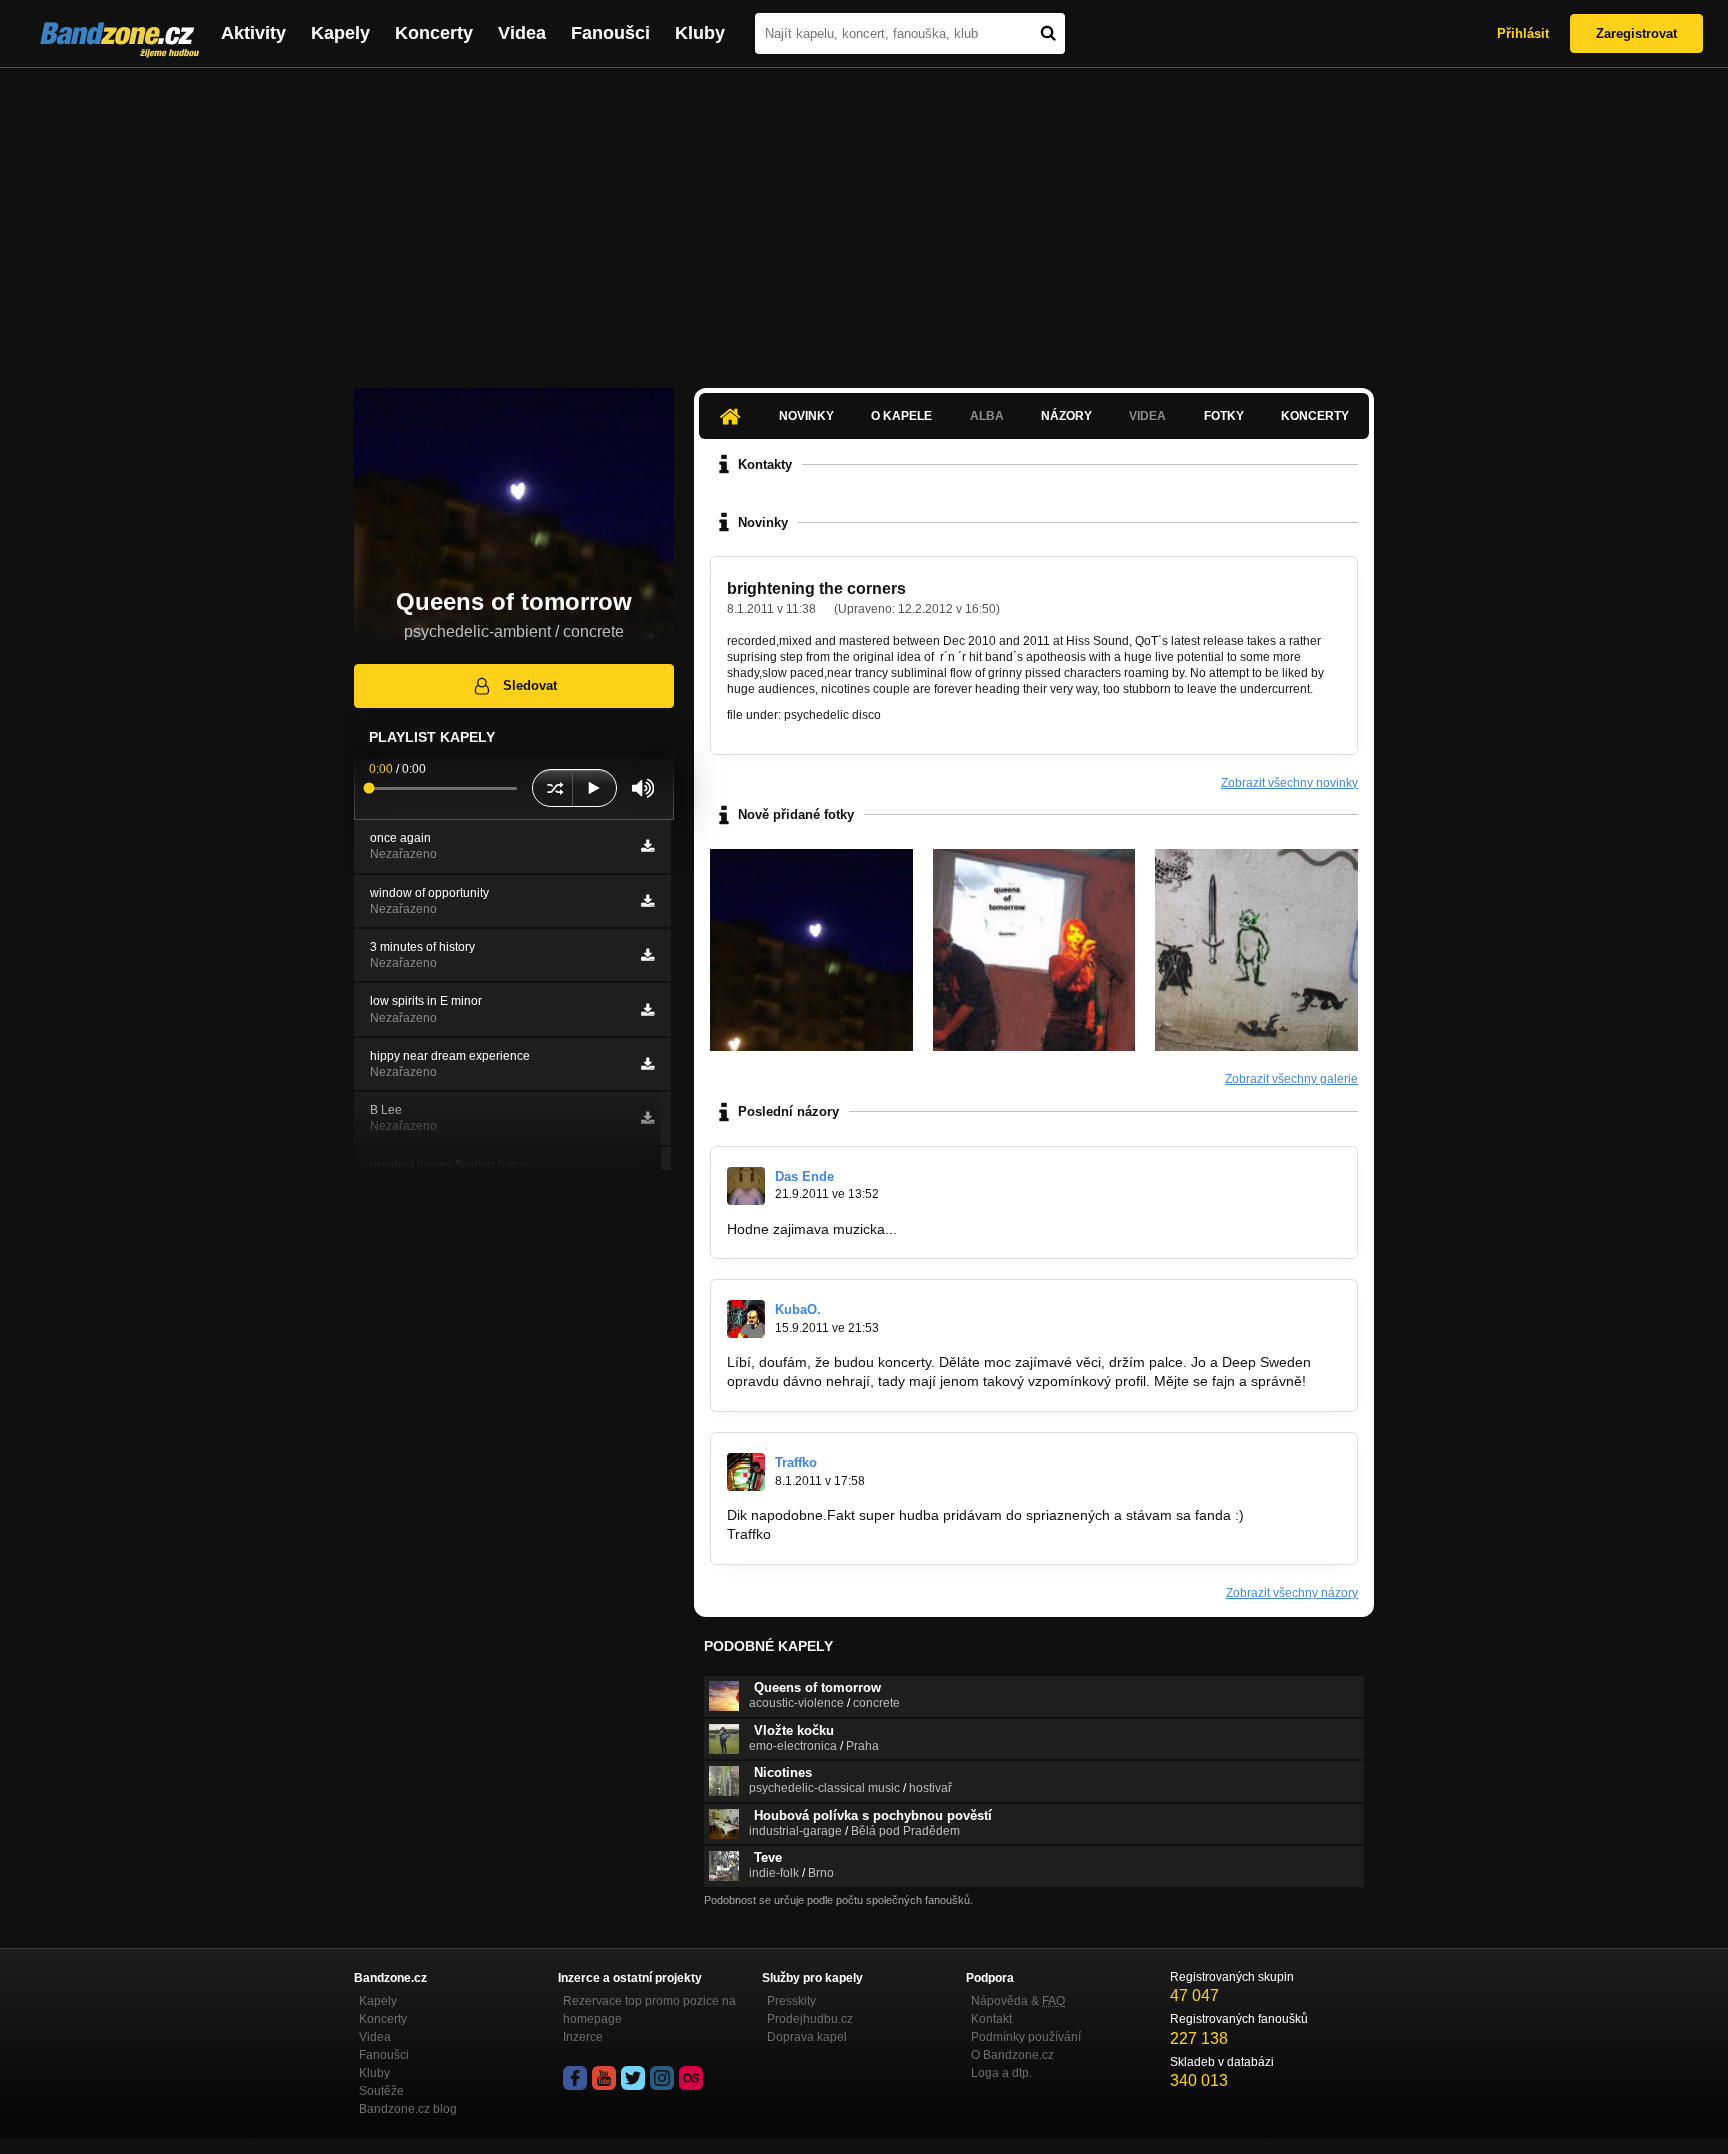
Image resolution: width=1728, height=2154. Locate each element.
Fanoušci (610, 33)
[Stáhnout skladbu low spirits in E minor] (647, 1010)
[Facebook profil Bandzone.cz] (575, 2078)
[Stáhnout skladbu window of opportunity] (647, 901)
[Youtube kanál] (604, 2078)
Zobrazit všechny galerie (1291, 1079)
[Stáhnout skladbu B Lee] (647, 1118)
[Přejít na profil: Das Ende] (746, 1186)
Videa (522, 33)
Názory (1066, 416)
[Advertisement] (864, 218)
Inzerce (583, 2037)
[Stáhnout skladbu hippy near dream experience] (647, 1064)
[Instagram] (662, 2078)
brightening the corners (816, 588)
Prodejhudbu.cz (810, 2019)
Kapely (340, 33)
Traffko (796, 1462)
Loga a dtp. (1001, 2073)
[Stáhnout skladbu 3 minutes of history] (647, 955)
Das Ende (804, 1176)
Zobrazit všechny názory (1292, 1593)
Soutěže (381, 2091)
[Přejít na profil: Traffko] (746, 1472)
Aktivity (253, 33)
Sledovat (530, 685)
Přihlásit (1523, 33)
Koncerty (434, 33)
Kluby (700, 33)
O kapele (901, 416)
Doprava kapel (807, 2037)
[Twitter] (633, 2078)
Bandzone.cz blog (408, 2109)
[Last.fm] (691, 2078)
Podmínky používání (1026, 2037)
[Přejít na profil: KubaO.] (746, 1319)
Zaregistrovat (1636, 33)
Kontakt (991, 2019)
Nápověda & (1018, 2001)
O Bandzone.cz (1012, 2055)
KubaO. (798, 1309)
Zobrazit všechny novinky (1289, 783)
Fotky (1224, 416)
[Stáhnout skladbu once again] (647, 846)
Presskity (791, 2001)
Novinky (806, 416)
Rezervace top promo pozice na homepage (649, 2010)
